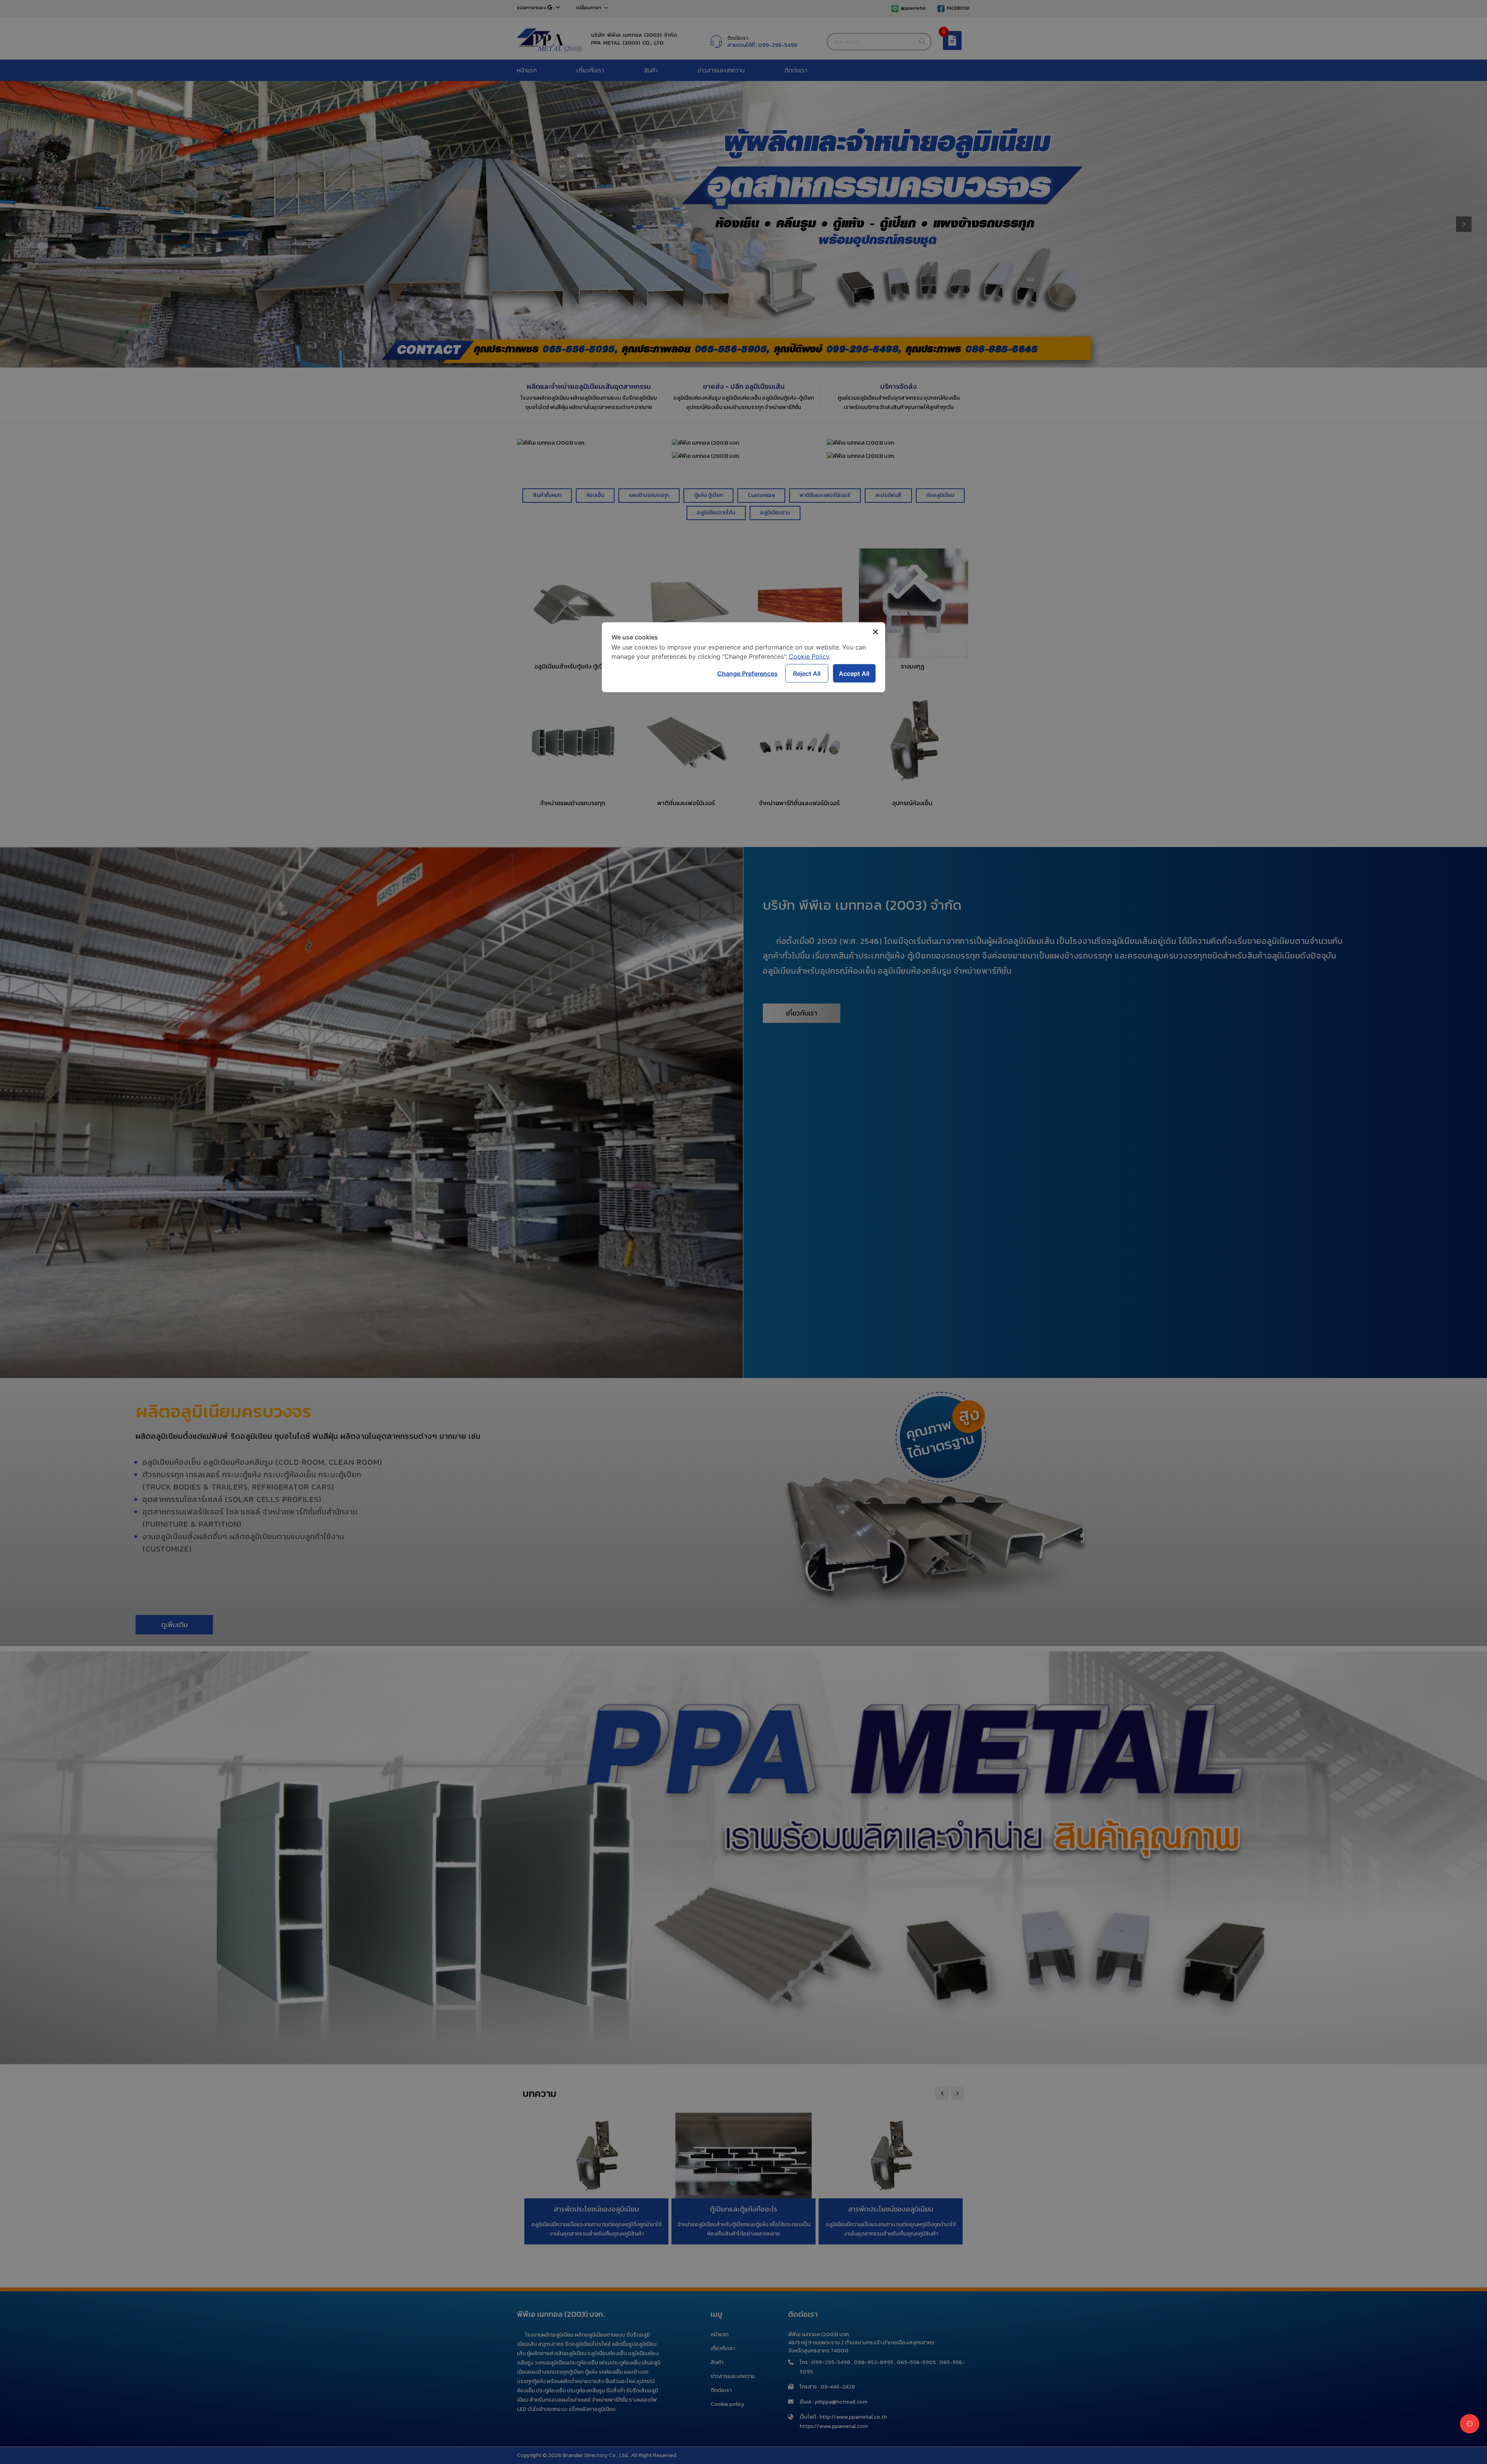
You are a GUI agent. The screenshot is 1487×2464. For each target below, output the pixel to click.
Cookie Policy (809, 656)
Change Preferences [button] (747, 673)
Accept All (854, 673)
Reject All (807, 673)
